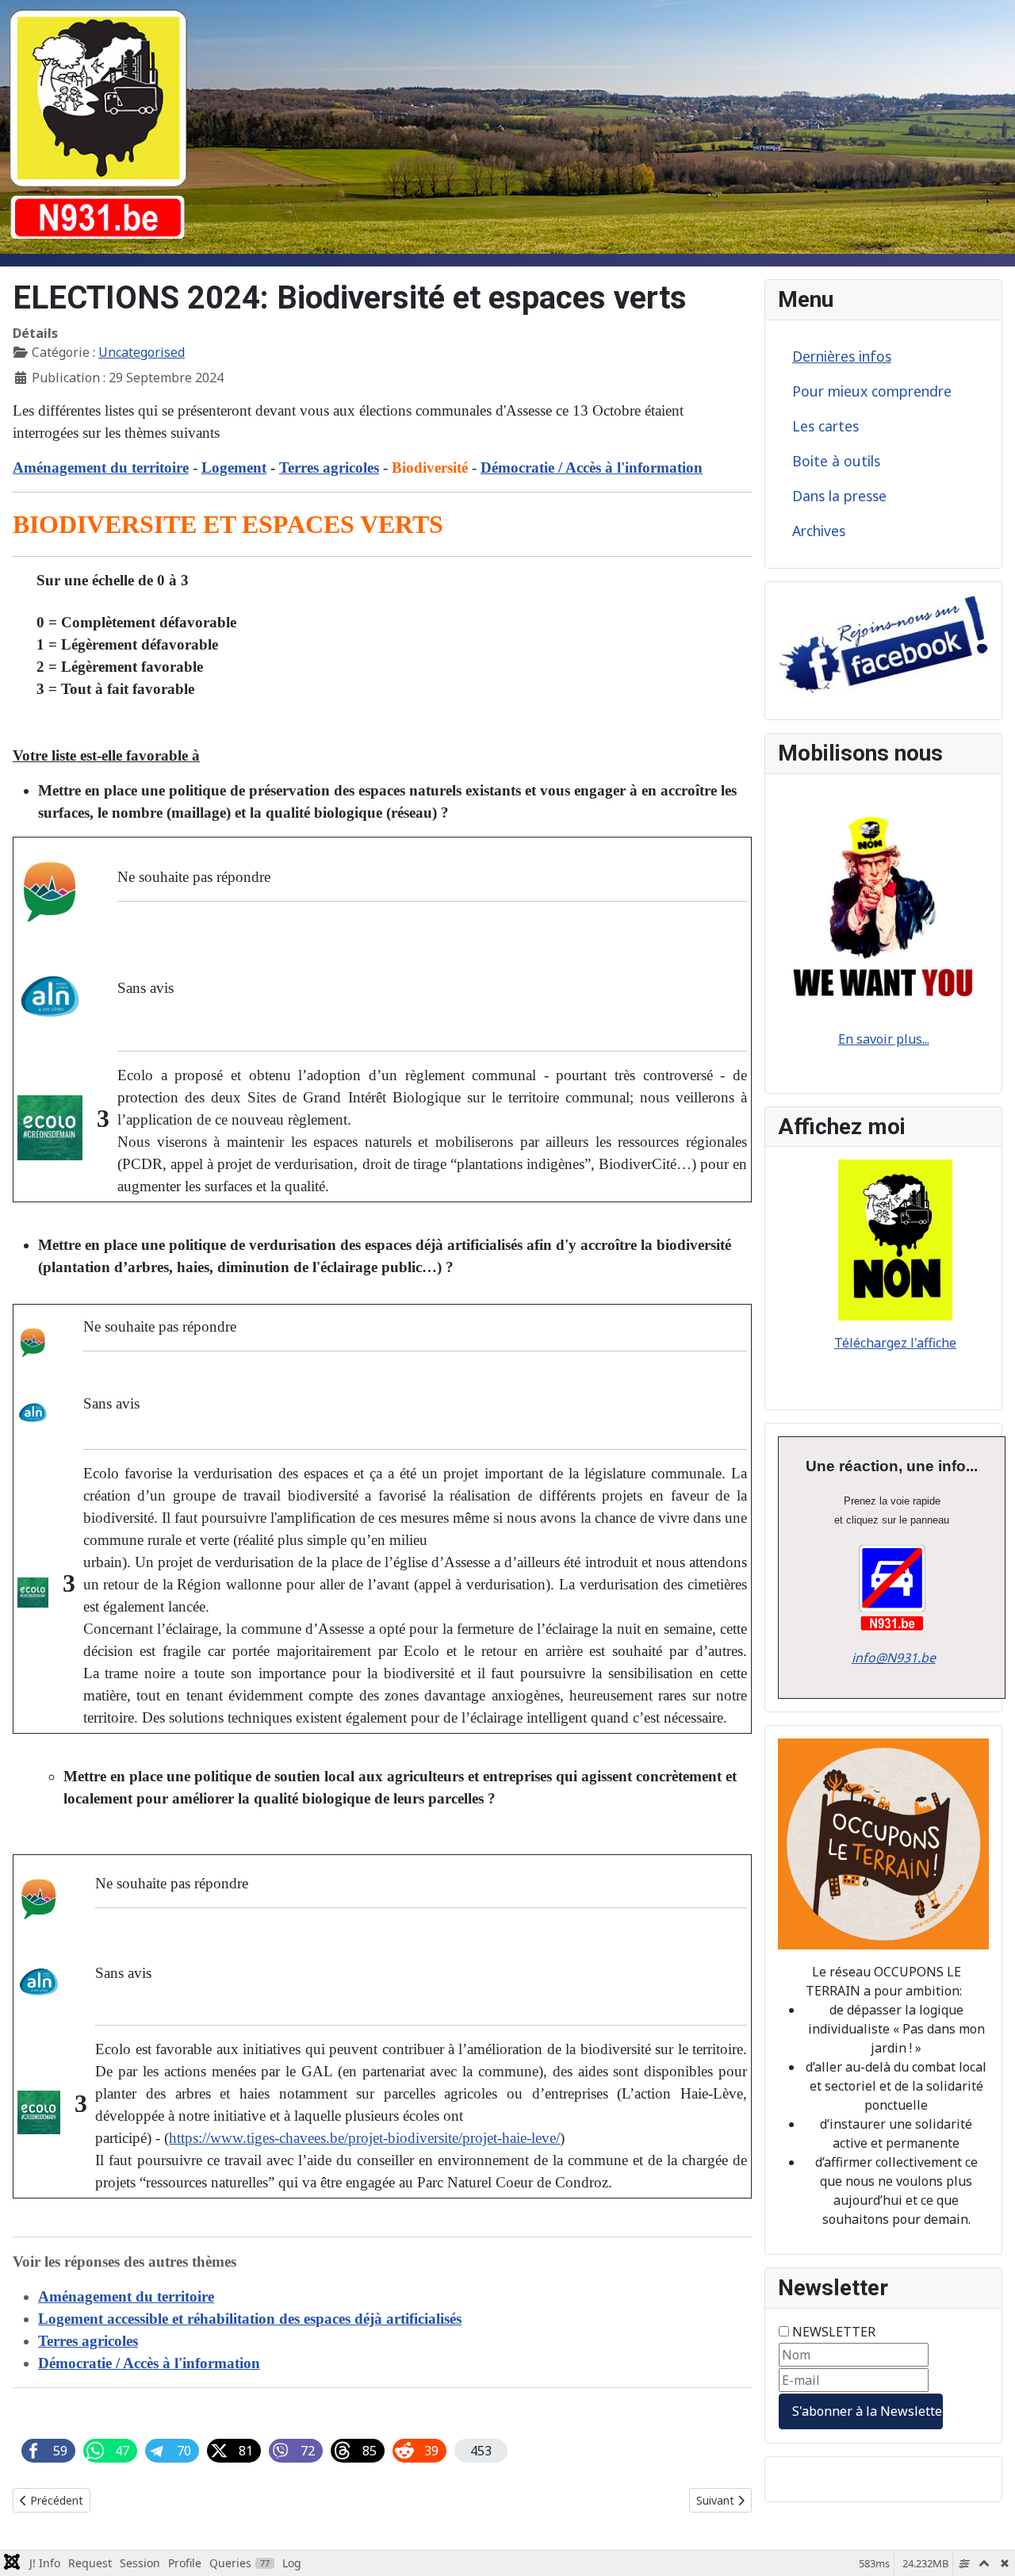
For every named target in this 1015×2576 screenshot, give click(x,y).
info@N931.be (894, 1658)
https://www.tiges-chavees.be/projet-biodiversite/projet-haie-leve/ (364, 2138)
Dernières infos (842, 356)
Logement (234, 468)
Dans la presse (839, 496)
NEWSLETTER (834, 2332)
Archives (819, 531)
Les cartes (825, 426)
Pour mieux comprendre (872, 391)
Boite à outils (836, 461)
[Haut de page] (987, 2547)
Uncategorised (142, 352)
